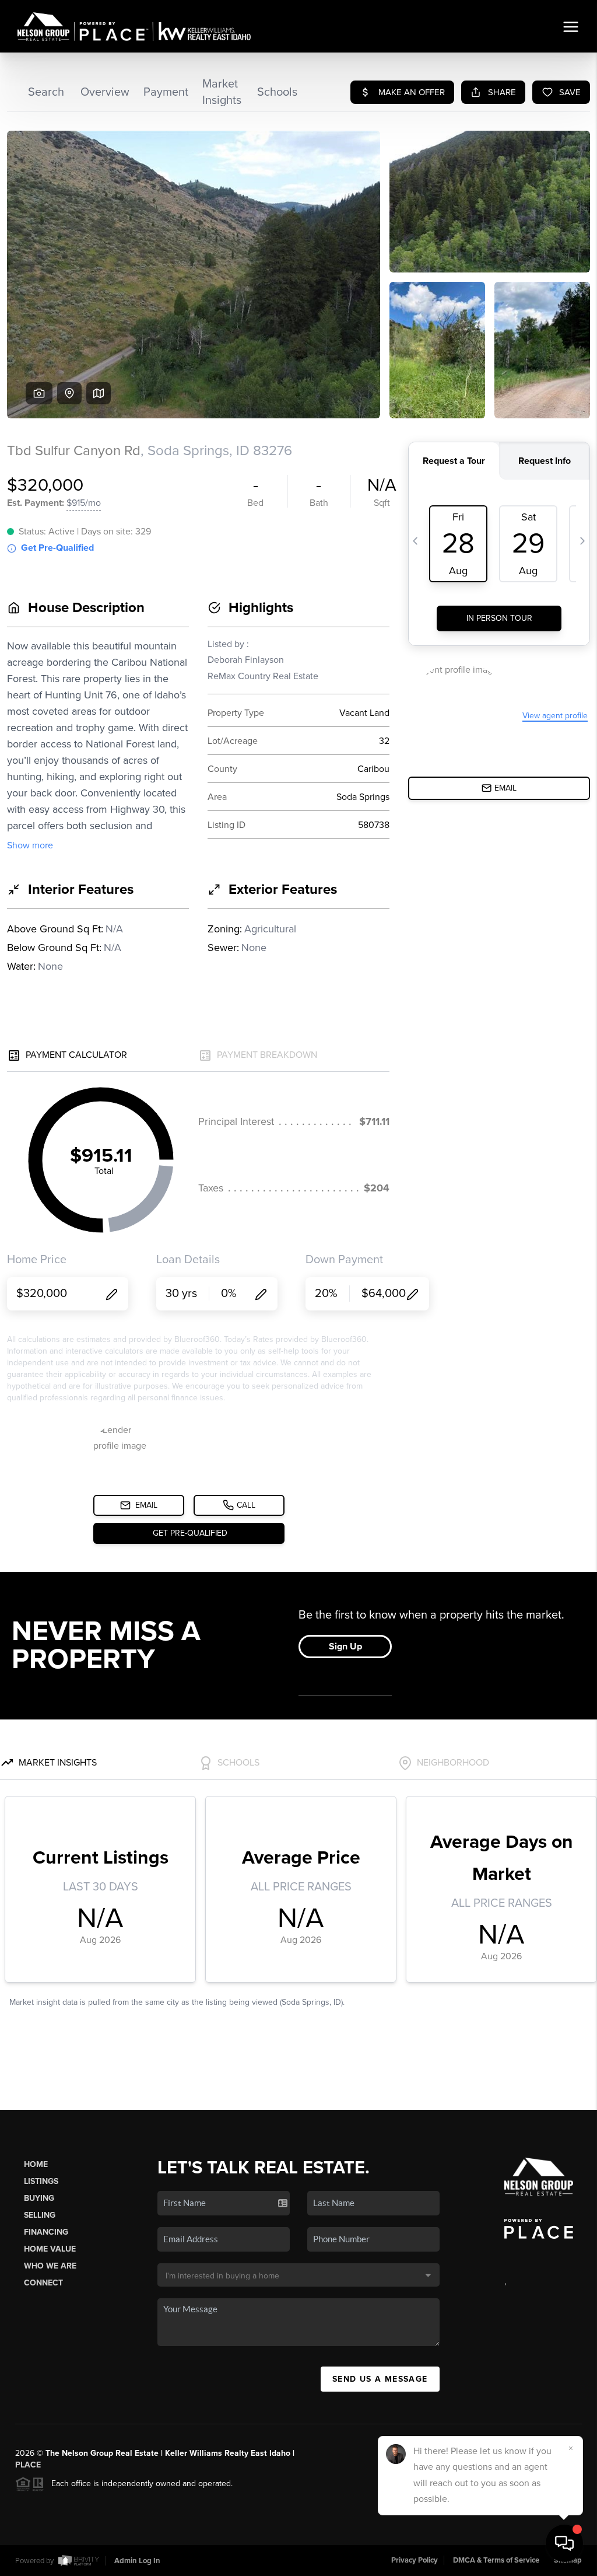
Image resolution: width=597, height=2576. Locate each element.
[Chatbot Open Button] (564, 2543)
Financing (46, 2232)
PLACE (28, 2465)
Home (36, 2164)
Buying (39, 2198)
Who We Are (50, 2266)
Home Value (50, 2249)
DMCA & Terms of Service (496, 2560)
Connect (43, 2283)
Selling (40, 2215)
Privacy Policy (415, 2560)
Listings (41, 2181)
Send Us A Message (380, 2379)
